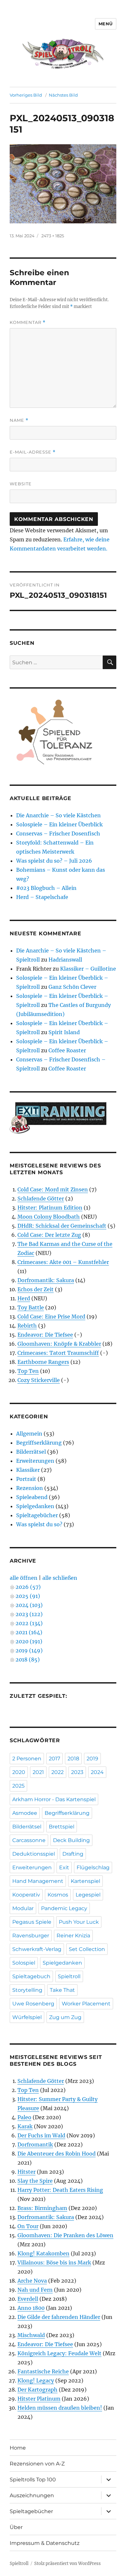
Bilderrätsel (31, 1452)
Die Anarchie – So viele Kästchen (58, 815)
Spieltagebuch (31, 1976)
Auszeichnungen (32, 2495)
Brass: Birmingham (42, 2208)
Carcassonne (29, 1840)
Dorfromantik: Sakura (46, 1280)
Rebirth (27, 1326)
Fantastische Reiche (43, 2371)
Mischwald (31, 2335)
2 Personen (27, 1759)
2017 (54, 1759)
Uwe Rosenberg (33, 2004)
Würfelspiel (27, 2017)
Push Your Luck (79, 1922)
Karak (25, 2126)
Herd (24, 1298)
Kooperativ (26, 1895)
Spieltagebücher (37, 1515)
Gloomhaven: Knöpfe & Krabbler (59, 1344)
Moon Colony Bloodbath (49, 1217)
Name (19, 420)
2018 (73, 1759)
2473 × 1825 (53, 236)
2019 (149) (29, 1650)
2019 (92, 1759)
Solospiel (24, 1963)
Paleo (24, 2117)
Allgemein (29, 1434)
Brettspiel (62, 1827)
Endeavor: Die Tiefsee (45, 1335)
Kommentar (28, 322)
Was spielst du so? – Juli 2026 (54, 861)
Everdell (28, 2299)
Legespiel (88, 1895)
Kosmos (58, 1895)
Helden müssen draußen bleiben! (60, 2408)
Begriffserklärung (39, 1443)
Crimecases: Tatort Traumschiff (58, 1353)
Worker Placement (86, 2004)
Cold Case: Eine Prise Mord (51, 1317)
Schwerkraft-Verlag (37, 1949)
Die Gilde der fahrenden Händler (59, 2317)
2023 (77, 1772)
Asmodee (25, 1813)
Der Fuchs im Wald (41, 2135)
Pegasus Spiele (32, 1922)
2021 (38, 1772)
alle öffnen (24, 1578)
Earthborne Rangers (43, 1362)
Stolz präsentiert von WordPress (68, 2564)
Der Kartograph (37, 2390)
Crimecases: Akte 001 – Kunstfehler (63, 1262)
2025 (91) (28, 1596)
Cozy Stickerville (39, 1380)
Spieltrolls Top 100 (33, 2480)
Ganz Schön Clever (72, 987)
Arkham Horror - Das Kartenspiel (54, 1799)
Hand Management (38, 1881)
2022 (58, 1772)
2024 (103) (29, 1605)
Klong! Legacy (36, 2381)
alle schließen (60, 1578)
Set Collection (87, 1949)
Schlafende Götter (41, 1199)
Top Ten (28, 1371)
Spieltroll (69, 1976)
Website (21, 484)
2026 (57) (28, 1587)
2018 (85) (28, 1660)
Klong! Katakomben (43, 2253)
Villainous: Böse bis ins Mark (54, 2263)
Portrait (26, 1479)
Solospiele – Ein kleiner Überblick (59, 824)
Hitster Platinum (39, 2399)
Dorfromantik (35, 2145)
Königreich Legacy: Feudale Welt (59, 2353)
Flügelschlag (93, 1867)
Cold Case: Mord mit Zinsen (53, 1189)
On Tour (28, 2226)
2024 (97, 1772)
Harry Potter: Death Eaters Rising (60, 2190)
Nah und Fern (35, 2290)
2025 (18, 1786)
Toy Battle (31, 1307)
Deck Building (71, 1840)
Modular (23, 1908)
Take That (62, 1990)
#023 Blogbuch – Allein (46, 888)
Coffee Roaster (67, 1050)
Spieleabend (32, 1497)
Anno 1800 (31, 2308)
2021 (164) (29, 1632)
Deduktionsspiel (34, 1854)
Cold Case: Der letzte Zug (49, 1235)
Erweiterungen (35, 1461)
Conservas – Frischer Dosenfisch (58, 833)
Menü (106, 24)
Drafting (73, 1854)
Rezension (30, 1488)
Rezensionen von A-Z (37, 2464)
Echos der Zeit (36, 1289)
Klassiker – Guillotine (88, 969)
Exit (64, 1867)
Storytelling (27, 1990)
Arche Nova (32, 2281)
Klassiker (28, 1470)
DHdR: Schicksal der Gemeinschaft (62, 1226)
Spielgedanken (35, 1506)
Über (16, 2527)
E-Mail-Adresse (33, 452)
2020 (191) (29, 1641)
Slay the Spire (35, 2181)
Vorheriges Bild (26, 95)
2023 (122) (29, 1614)
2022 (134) (29, 1623)
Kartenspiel (85, 1881)
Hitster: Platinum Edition (50, 1208)
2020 (19, 1772)
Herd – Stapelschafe (42, 897)
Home (18, 2448)
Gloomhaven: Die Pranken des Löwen (65, 2235)
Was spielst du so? (39, 1524)
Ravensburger (31, 1936)
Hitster (26, 2172)
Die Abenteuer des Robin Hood (57, 2154)
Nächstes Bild (63, 95)
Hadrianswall (65, 960)
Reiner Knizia (73, 1936)
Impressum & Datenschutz (45, 2543)
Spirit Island (64, 1032)
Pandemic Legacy (64, 1908)
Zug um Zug (65, 2017)
